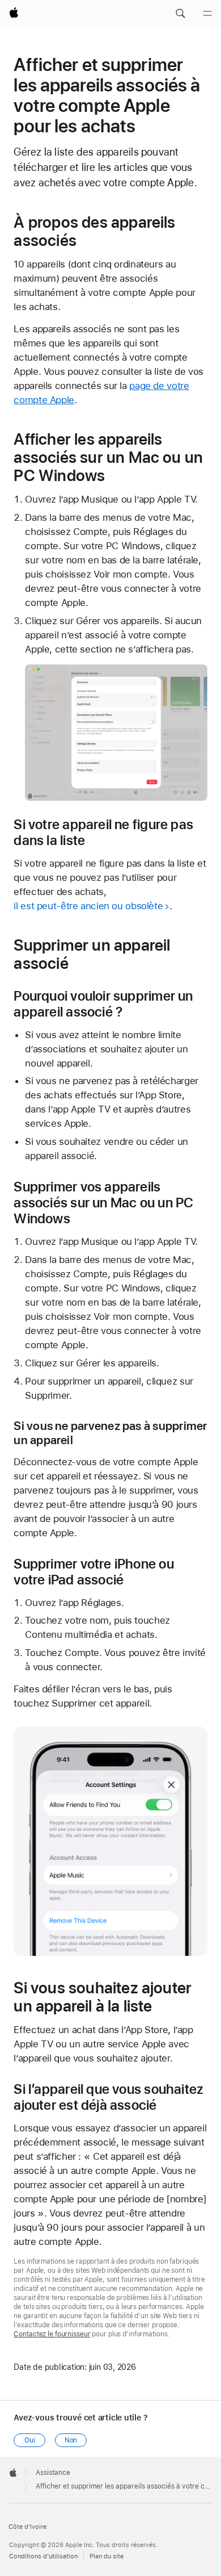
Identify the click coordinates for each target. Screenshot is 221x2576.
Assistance (53, 2473)
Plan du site (107, 2556)
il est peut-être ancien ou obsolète (88, 906)
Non (71, 2440)
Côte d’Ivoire (27, 2527)
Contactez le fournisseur (52, 2334)
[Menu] (207, 14)
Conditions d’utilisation (43, 2556)
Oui (30, 2440)
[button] (180, 14)
